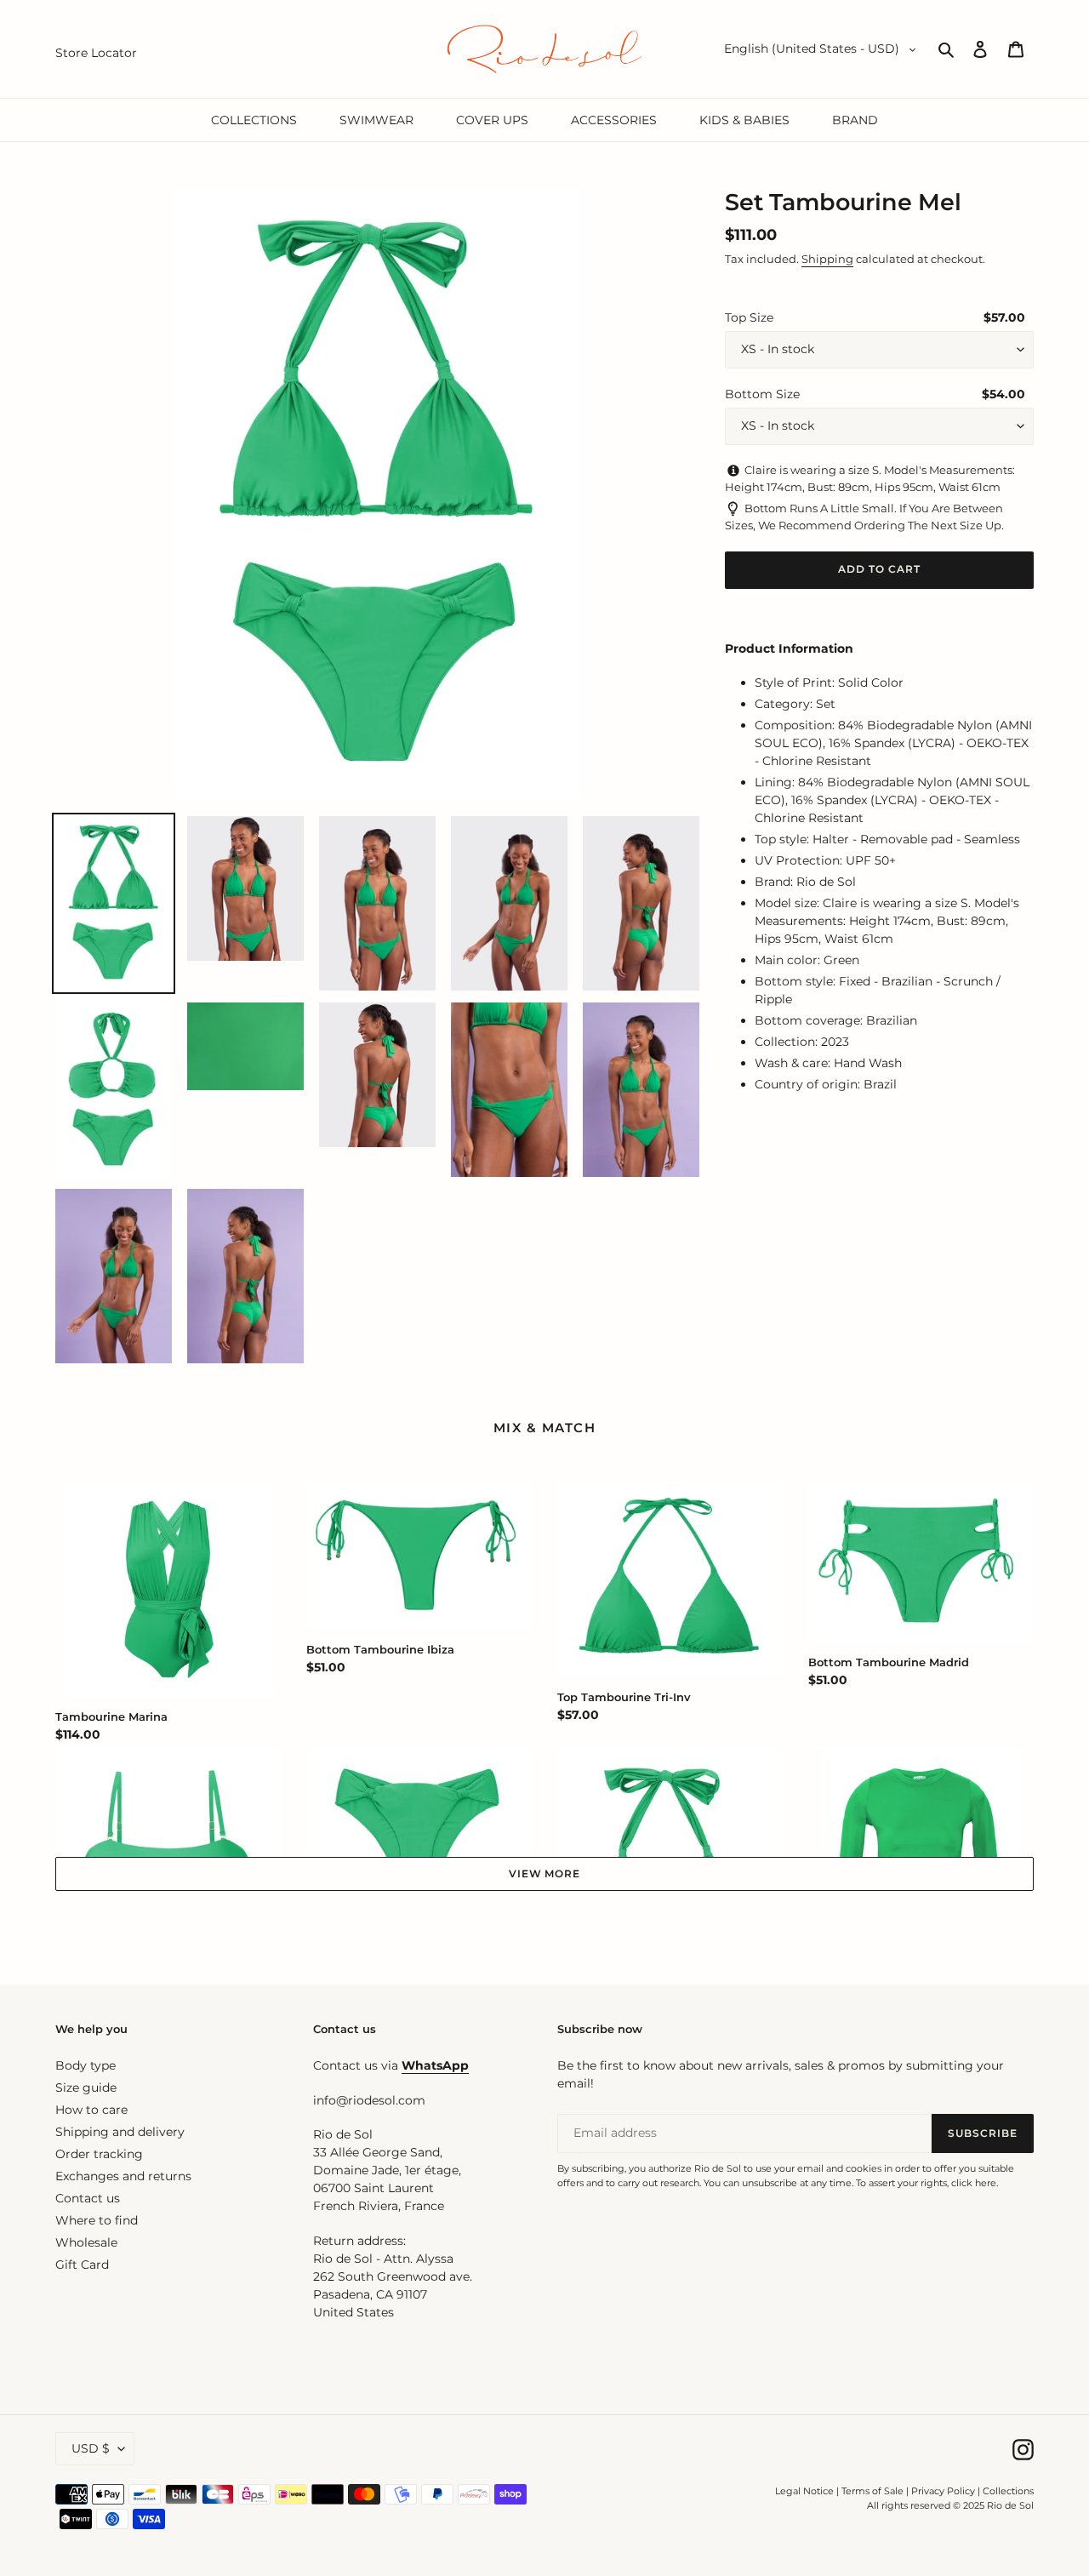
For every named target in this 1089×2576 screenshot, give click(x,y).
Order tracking (99, 2154)
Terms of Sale (872, 2491)
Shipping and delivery (120, 2132)
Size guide (86, 2088)
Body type (86, 2065)
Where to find (97, 2220)
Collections (1008, 2491)
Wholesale (86, 2242)
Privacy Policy (944, 2491)
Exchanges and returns (123, 2176)
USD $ (91, 2448)
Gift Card (82, 2265)
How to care (91, 2110)
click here (974, 2183)
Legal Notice (804, 2491)
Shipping (827, 259)
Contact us (88, 2198)
